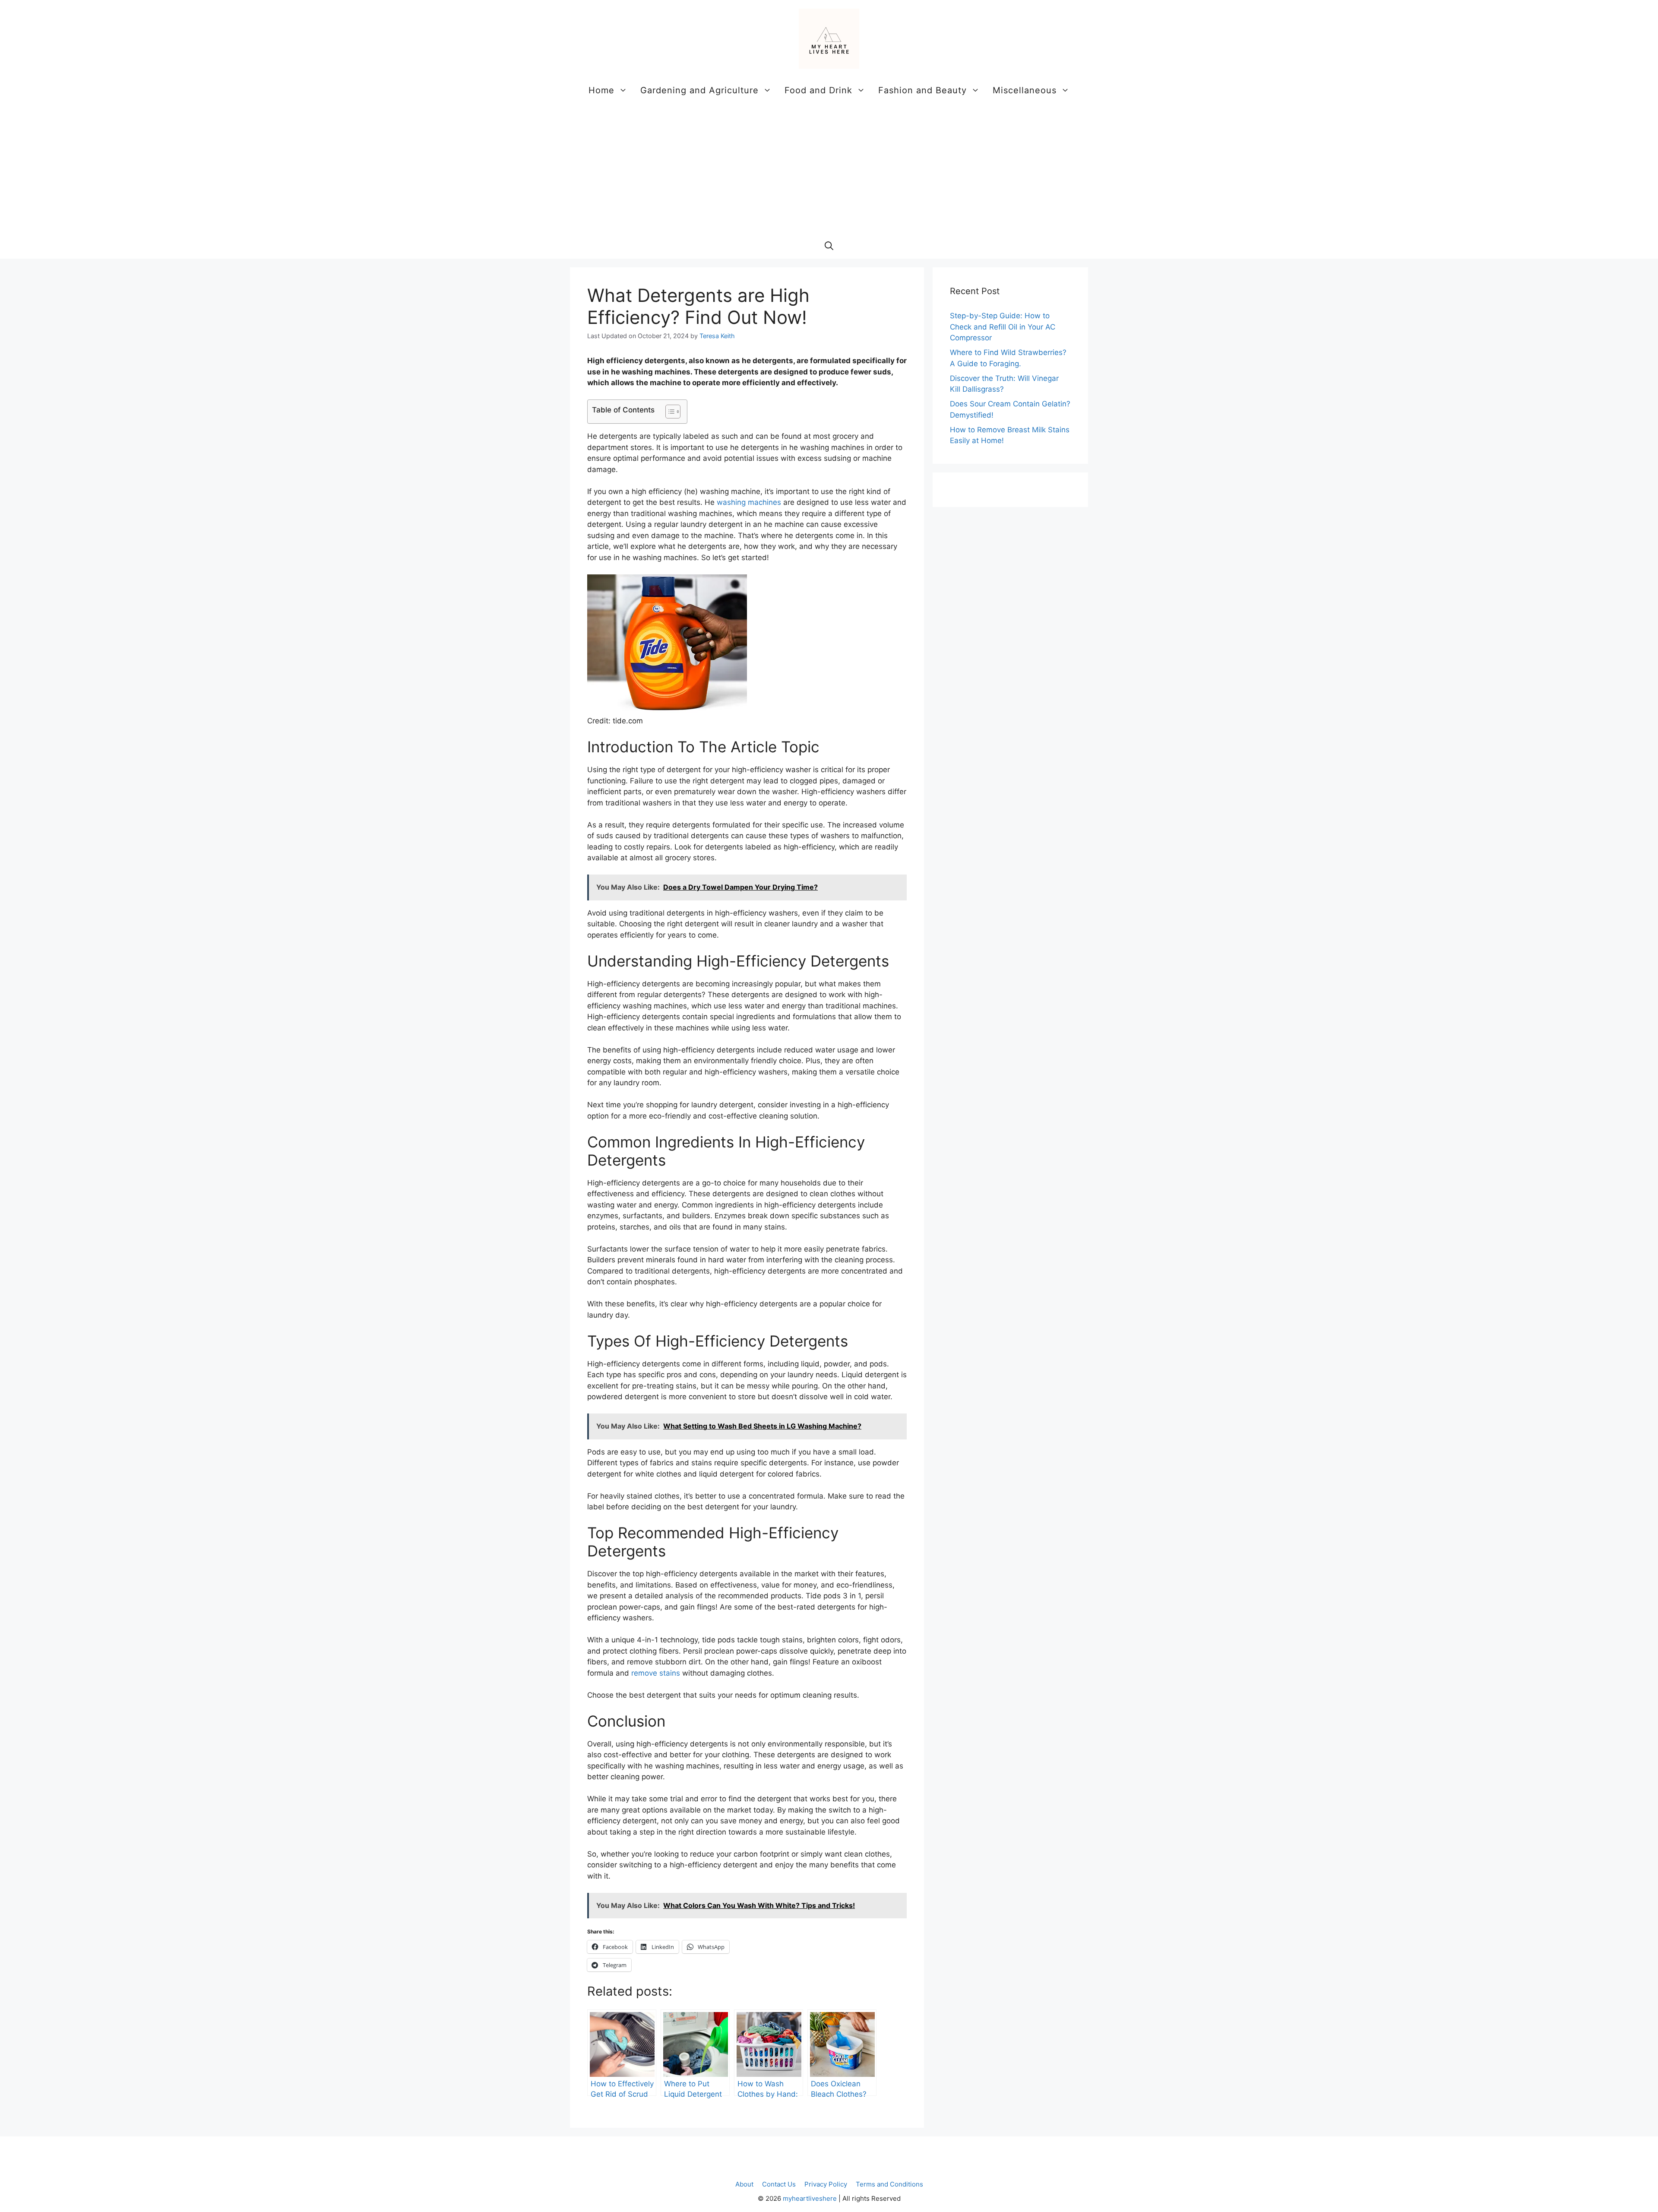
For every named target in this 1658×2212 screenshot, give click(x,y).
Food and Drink (818, 90)
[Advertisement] (829, 168)
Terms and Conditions (889, 2184)
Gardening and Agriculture (699, 90)
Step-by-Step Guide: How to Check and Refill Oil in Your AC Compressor (1003, 327)
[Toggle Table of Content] (669, 412)
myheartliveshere (810, 2198)
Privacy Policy (826, 2184)
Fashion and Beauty (922, 90)
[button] (829, 246)
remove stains (656, 1673)
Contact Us (779, 2184)
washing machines (749, 502)
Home (601, 90)
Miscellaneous (1025, 90)
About (744, 2184)
